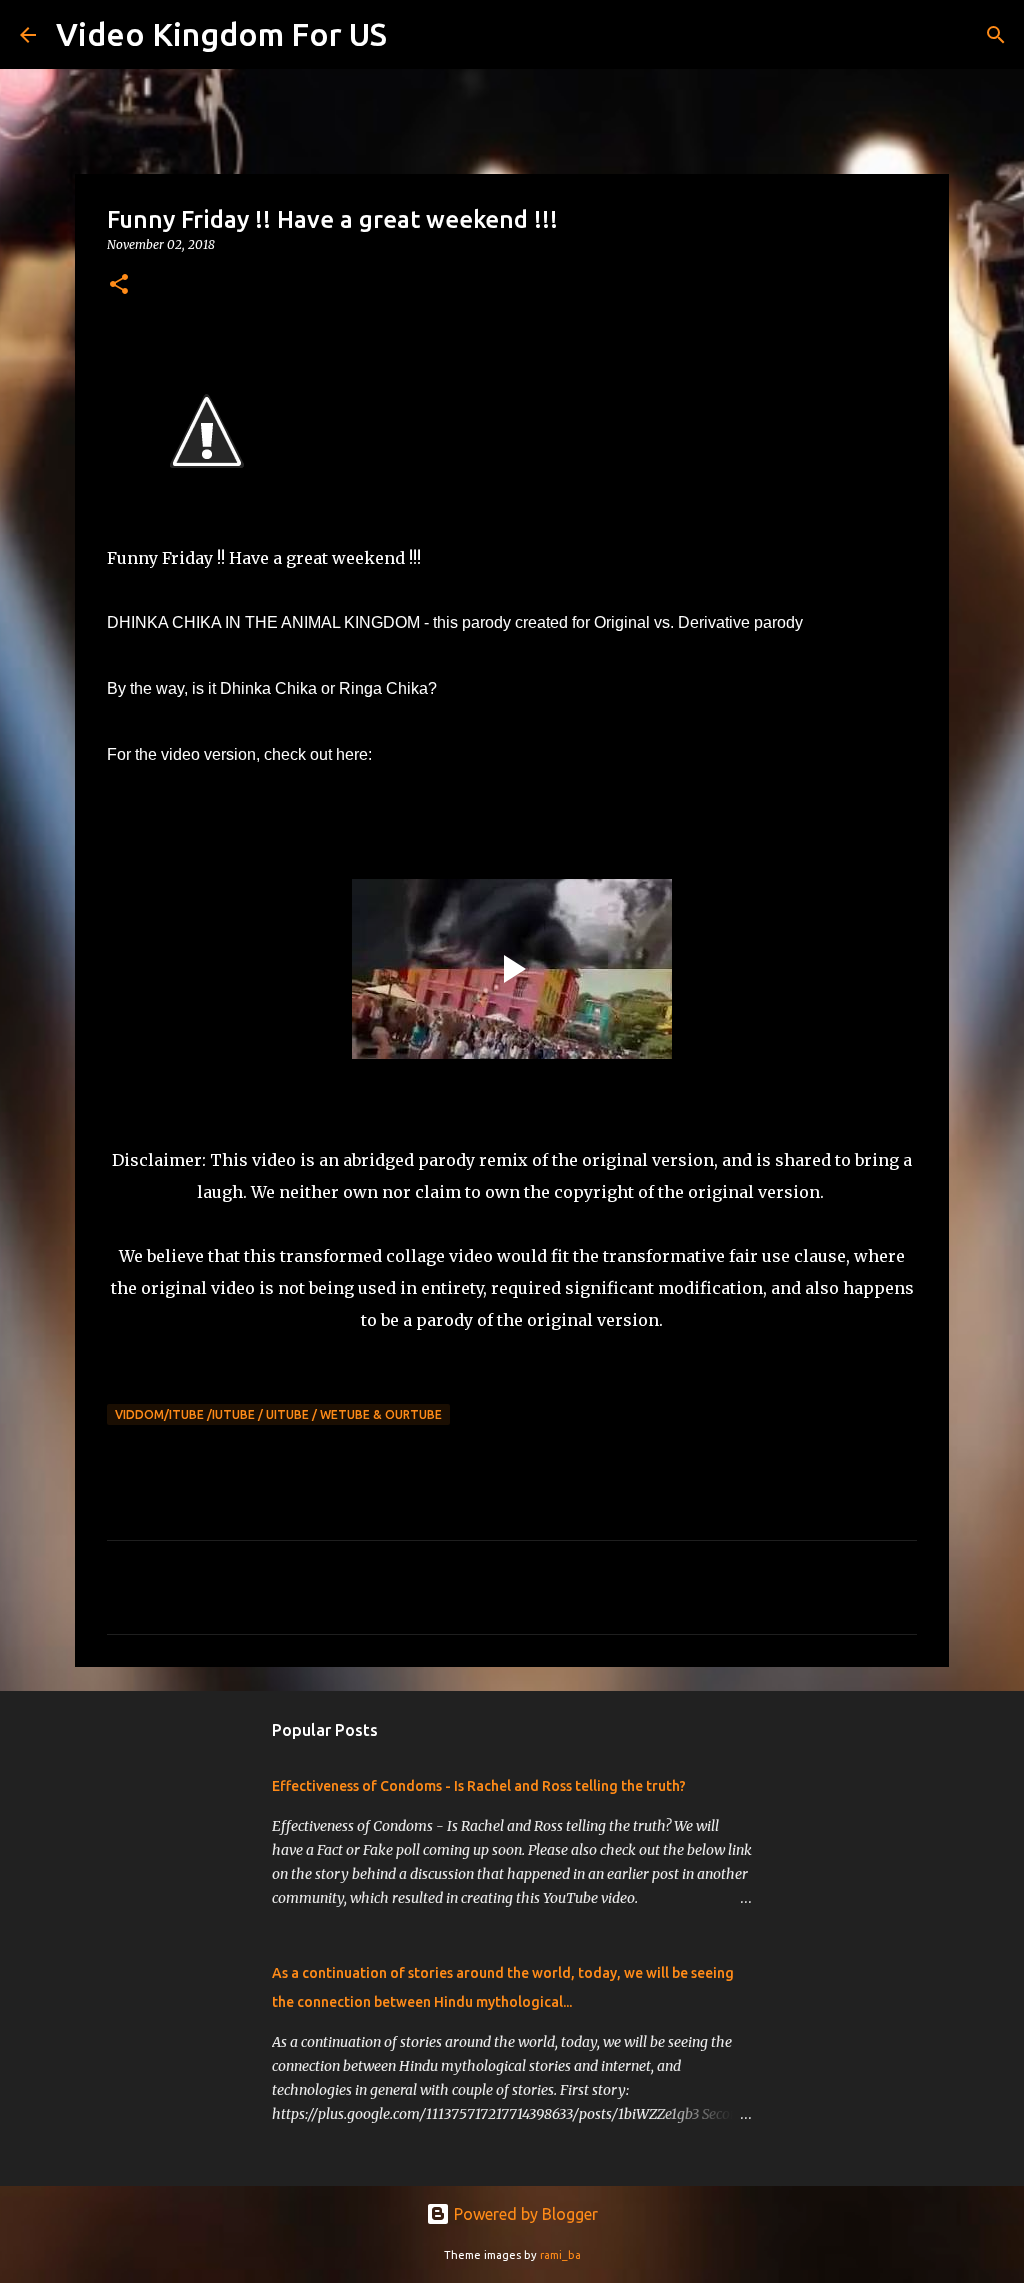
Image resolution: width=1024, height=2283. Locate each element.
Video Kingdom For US (221, 34)
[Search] (415, 35)
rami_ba (560, 2255)
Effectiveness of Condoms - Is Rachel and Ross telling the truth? (479, 1786)
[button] (119, 285)
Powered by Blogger (524, 2214)
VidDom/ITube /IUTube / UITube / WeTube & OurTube (278, 1414)
